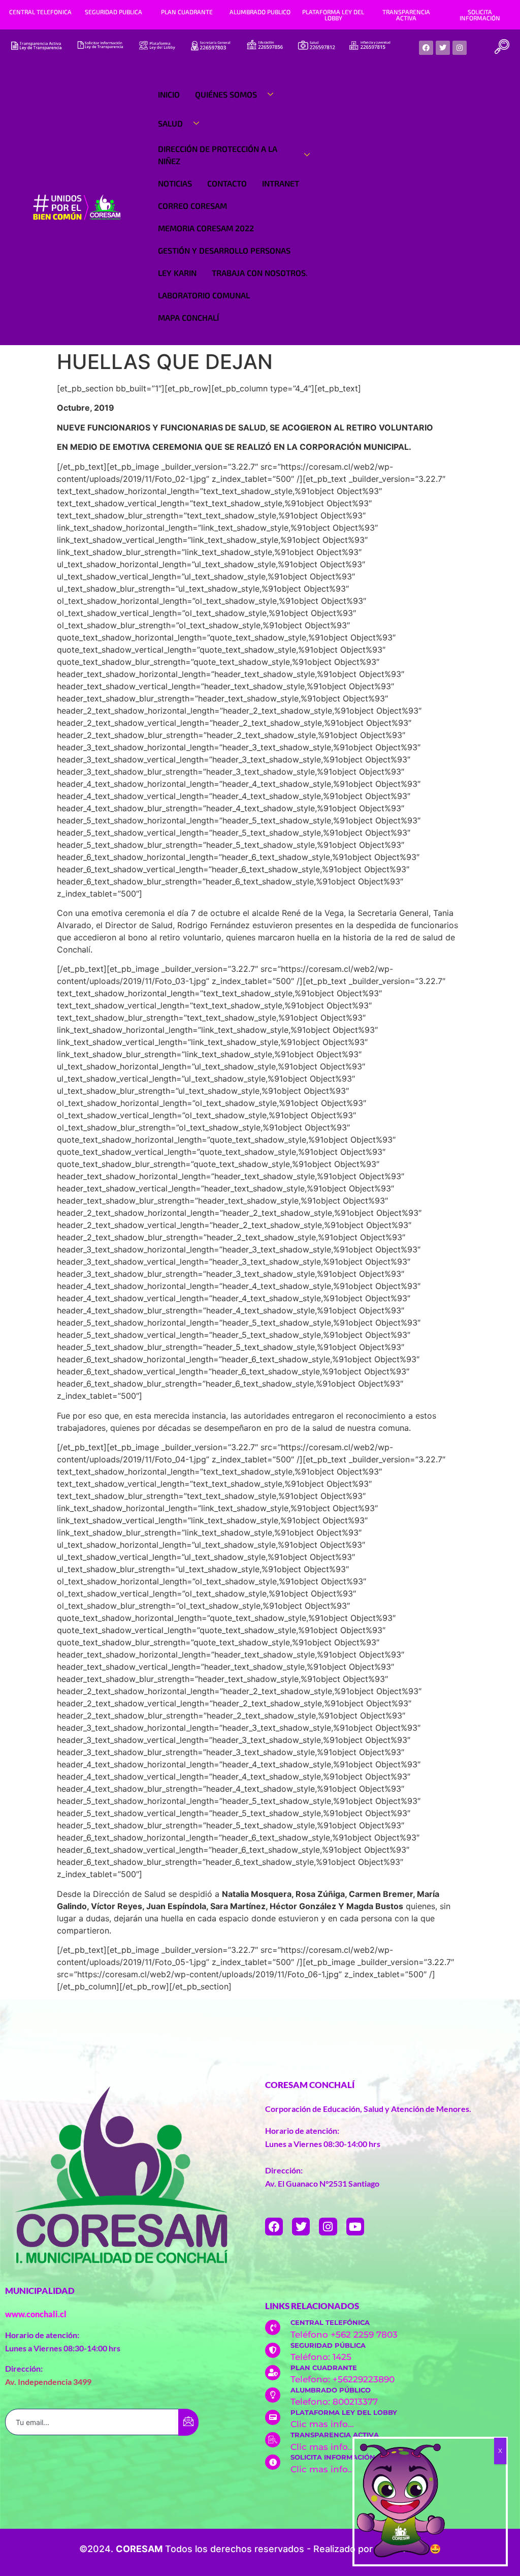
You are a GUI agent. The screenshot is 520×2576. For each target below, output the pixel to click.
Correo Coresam (192, 206)
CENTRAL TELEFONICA (40, 12)
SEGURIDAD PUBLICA (113, 12)
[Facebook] (426, 48)
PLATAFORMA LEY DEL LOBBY (333, 15)
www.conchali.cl (36, 2314)
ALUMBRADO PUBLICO (260, 12)
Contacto (227, 183)
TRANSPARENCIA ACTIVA (406, 15)
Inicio (169, 94)
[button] (502, 48)
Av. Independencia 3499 (48, 2382)
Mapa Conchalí (188, 317)
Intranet (281, 183)
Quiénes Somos (226, 94)
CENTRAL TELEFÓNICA (330, 2322)
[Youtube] (355, 2227)
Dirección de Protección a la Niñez (218, 155)
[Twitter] (443, 48)
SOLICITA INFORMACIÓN (480, 15)
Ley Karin (177, 273)
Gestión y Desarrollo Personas (224, 250)
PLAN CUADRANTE (187, 12)
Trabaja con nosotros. (260, 273)
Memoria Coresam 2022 (206, 228)
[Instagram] (460, 48)
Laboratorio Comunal (204, 295)
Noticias (175, 183)
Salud (170, 123)
